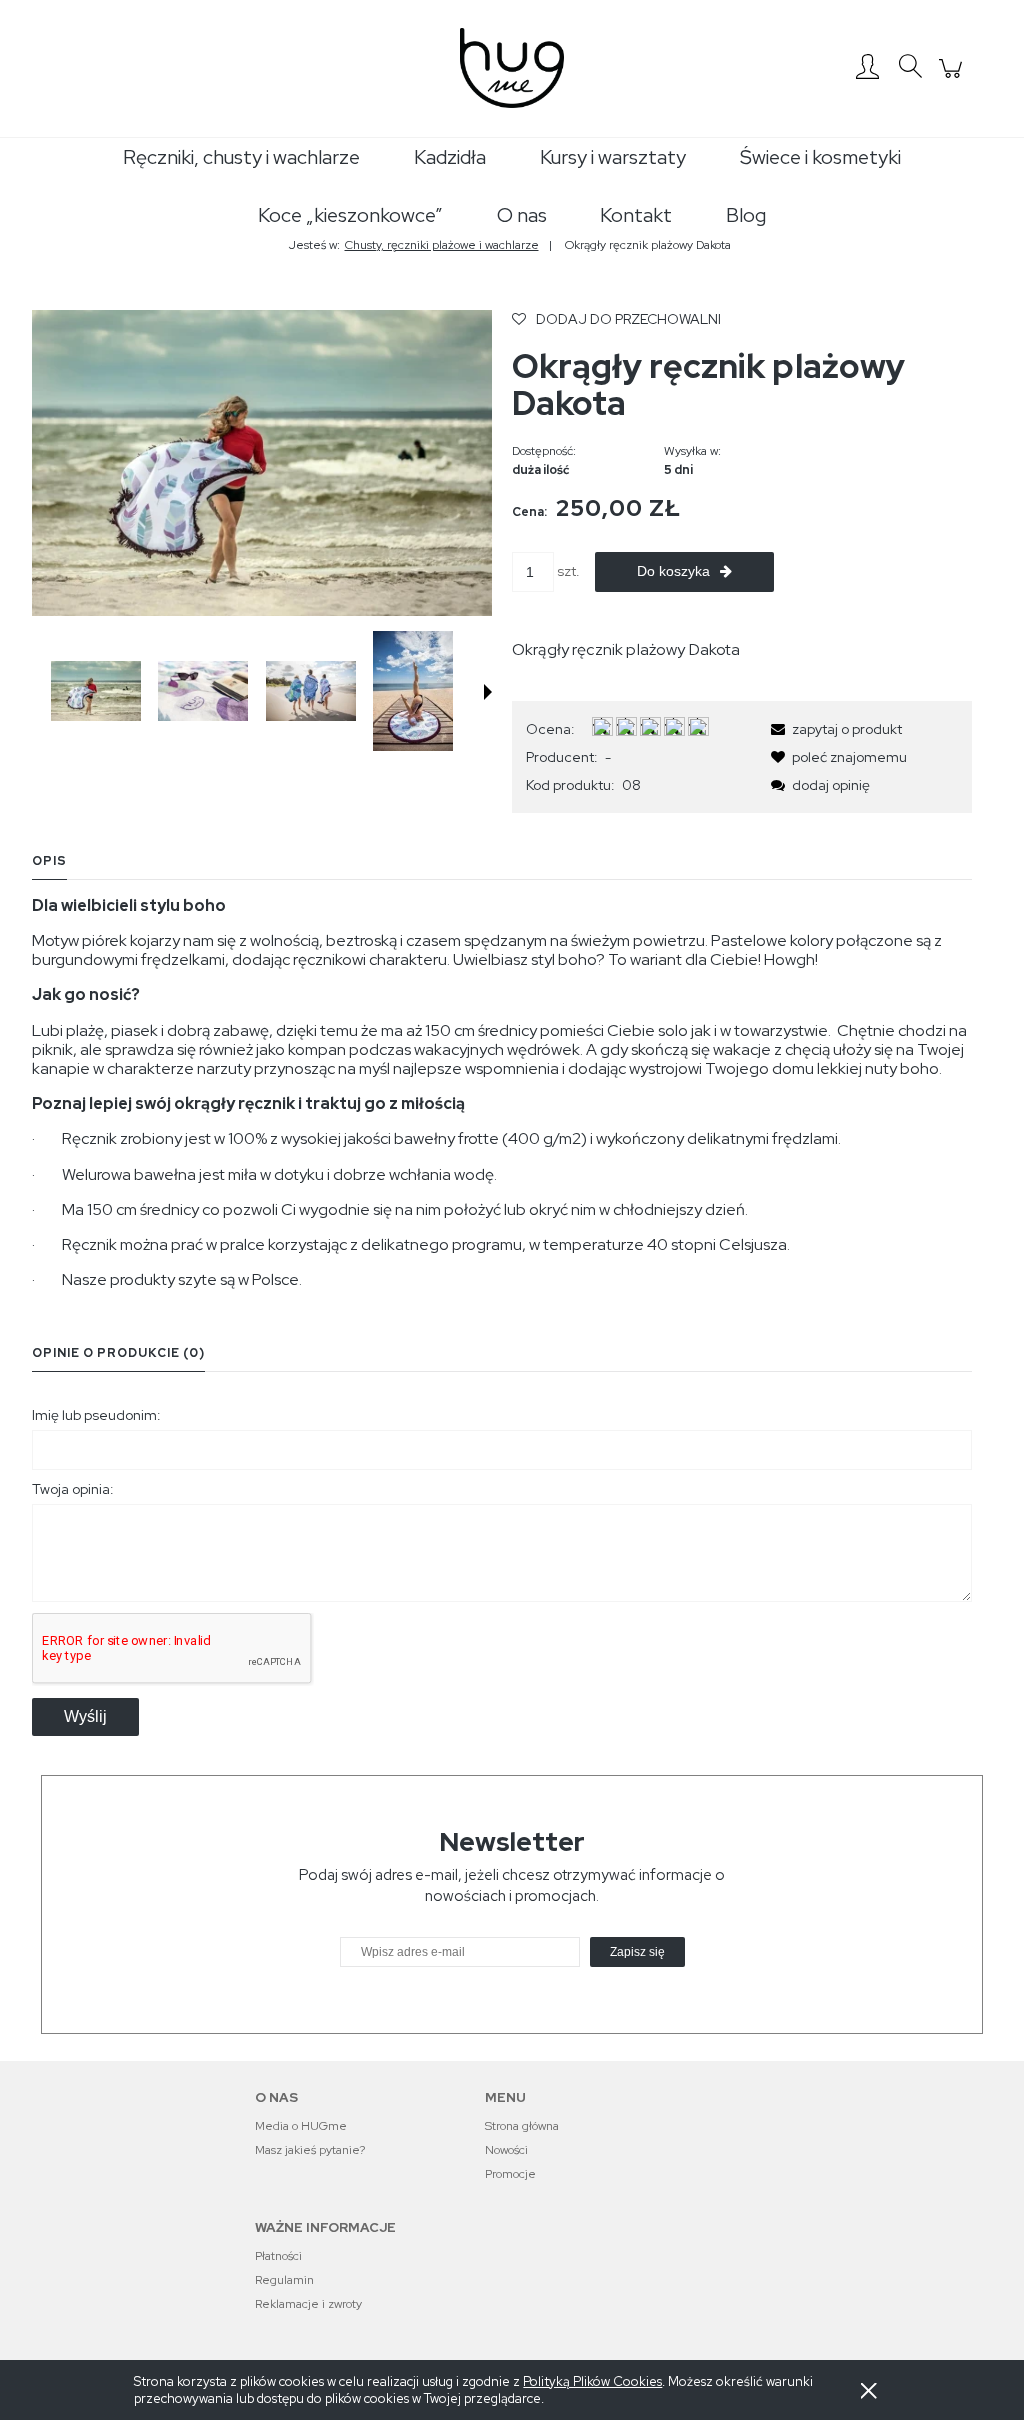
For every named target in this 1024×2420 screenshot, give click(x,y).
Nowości (506, 2150)
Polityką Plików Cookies (592, 2381)
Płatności (278, 2256)
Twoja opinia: (73, 1489)
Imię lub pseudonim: (96, 1415)
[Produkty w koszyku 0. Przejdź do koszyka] (953, 79)
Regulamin (284, 2280)
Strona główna (522, 2126)
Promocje (510, 2174)
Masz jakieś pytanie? (310, 2150)
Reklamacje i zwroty (308, 2304)
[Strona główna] (512, 68)
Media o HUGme (301, 2126)
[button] (488, 692)
